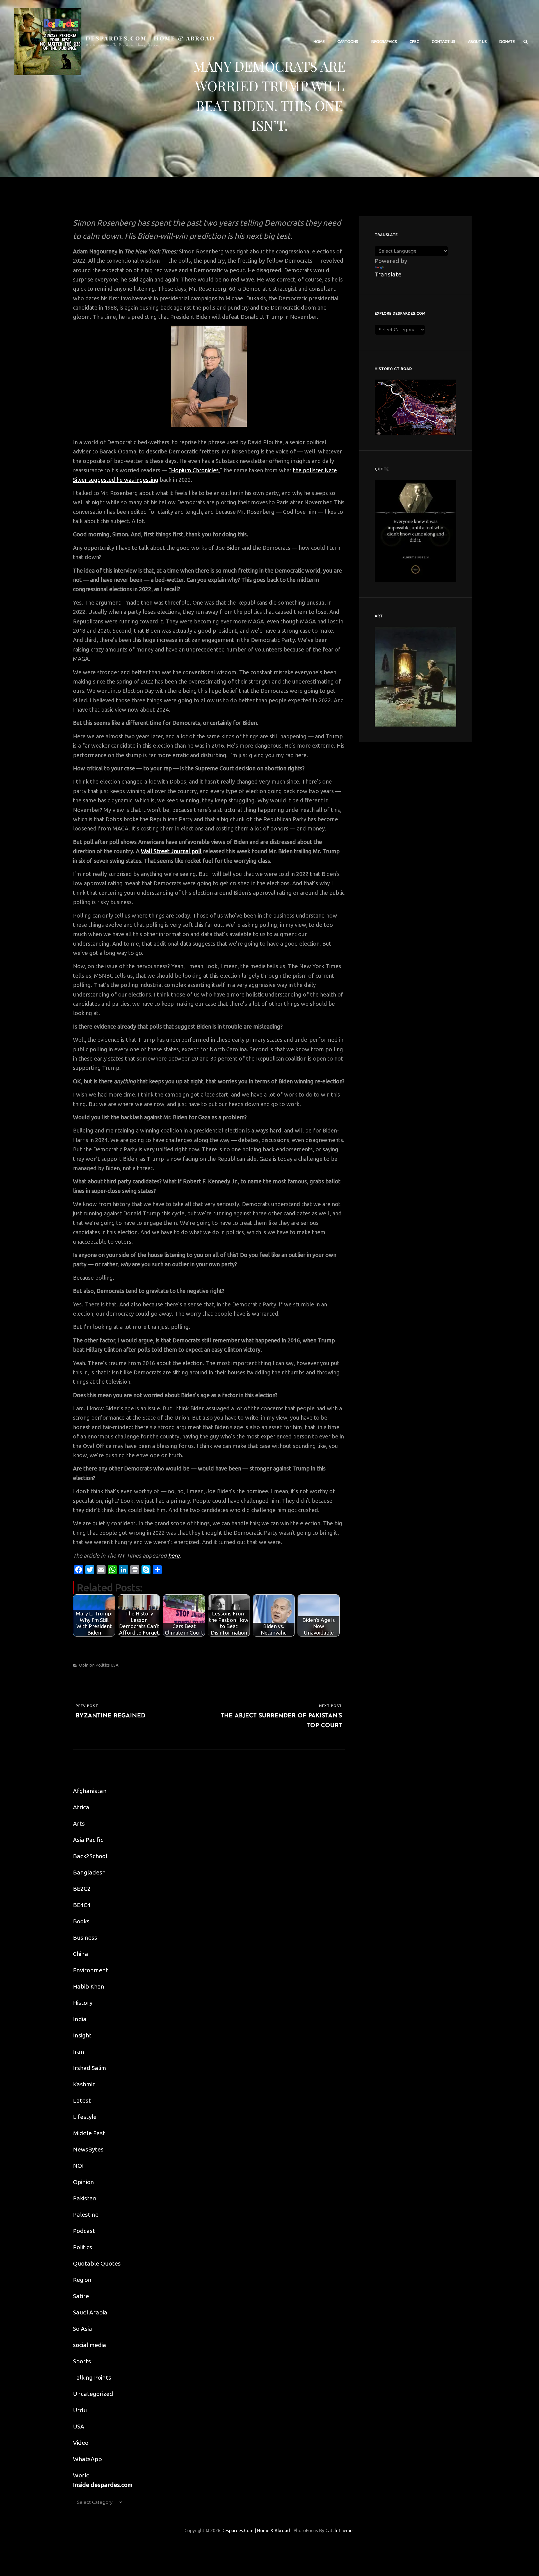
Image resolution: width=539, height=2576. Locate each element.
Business (85, 1937)
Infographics (384, 42)
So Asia (83, 2328)
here (174, 1555)
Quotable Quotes (97, 2263)
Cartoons (348, 42)
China (81, 1954)
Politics (103, 1665)
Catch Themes (340, 2530)
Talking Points (92, 2377)
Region (82, 2280)
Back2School (90, 1856)
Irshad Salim (90, 2068)
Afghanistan (90, 1791)
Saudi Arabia (90, 2312)
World (81, 2475)
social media (90, 2345)
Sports (82, 2361)
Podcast (84, 2231)
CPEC (414, 42)
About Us (477, 42)
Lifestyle (85, 2117)
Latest (82, 2100)
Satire (81, 2296)
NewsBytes (88, 2149)
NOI (78, 2166)
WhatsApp (87, 2459)
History (83, 2003)
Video (81, 2443)
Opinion (87, 1665)
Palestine (86, 2214)
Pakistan (85, 2198)
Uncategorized (93, 2394)
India (80, 2019)
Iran (79, 2051)
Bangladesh (89, 1872)
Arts (79, 1823)
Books (81, 1921)
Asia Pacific (88, 1840)
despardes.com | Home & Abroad (150, 38)
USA (115, 1665)
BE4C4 (82, 1905)
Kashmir (84, 2084)
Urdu (80, 2410)
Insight (82, 2035)
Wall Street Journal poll (171, 851)
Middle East (89, 2133)
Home (319, 42)
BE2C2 (82, 1889)
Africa (81, 1807)
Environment (91, 1970)
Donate (507, 42)
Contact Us (444, 42)
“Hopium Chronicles (194, 470)
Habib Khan (89, 1986)
